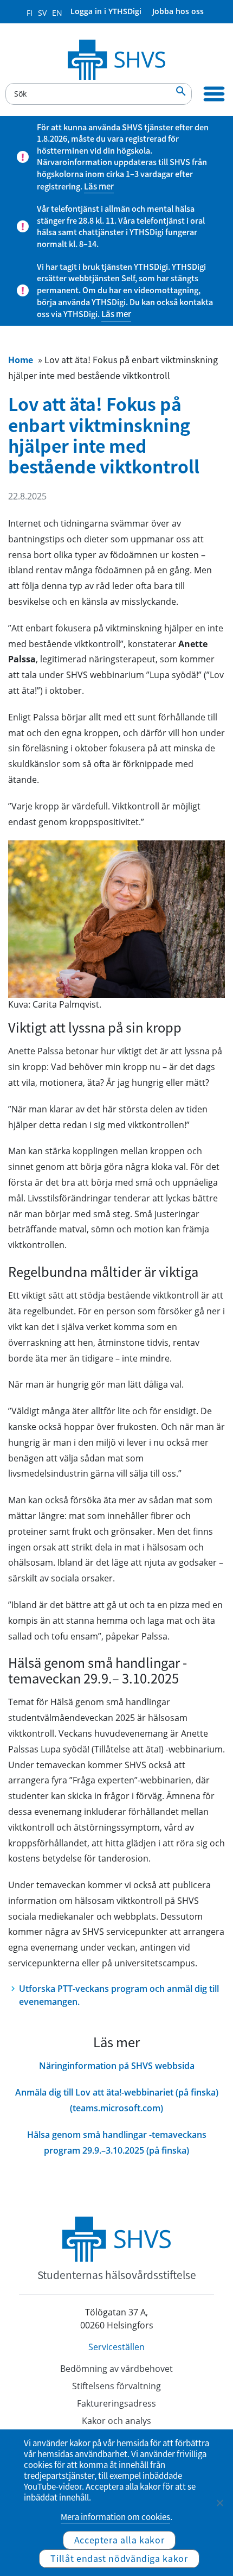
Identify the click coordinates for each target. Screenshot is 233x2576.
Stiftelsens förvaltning (116, 2386)
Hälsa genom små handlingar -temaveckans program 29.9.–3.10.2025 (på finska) (117, 2143)
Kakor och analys (116, 2421)
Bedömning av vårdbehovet (116, 2369)
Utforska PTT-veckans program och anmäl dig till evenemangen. (119, 1995)
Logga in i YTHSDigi (106, 11)
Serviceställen (116, 2347)
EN (57, 13)
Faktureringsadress (116, 2403)
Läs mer (99, 186)
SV (42, 13)
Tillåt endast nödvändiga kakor (119, 2558)
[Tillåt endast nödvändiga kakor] (219, 2503)
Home (21, 359)
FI (30, 13)
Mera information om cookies (115, 2517)
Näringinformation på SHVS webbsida (117, 2066)
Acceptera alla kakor (119, 2540)
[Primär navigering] (214, 94)
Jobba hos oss (178, 11)
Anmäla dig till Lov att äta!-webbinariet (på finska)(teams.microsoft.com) (117, 2100)
